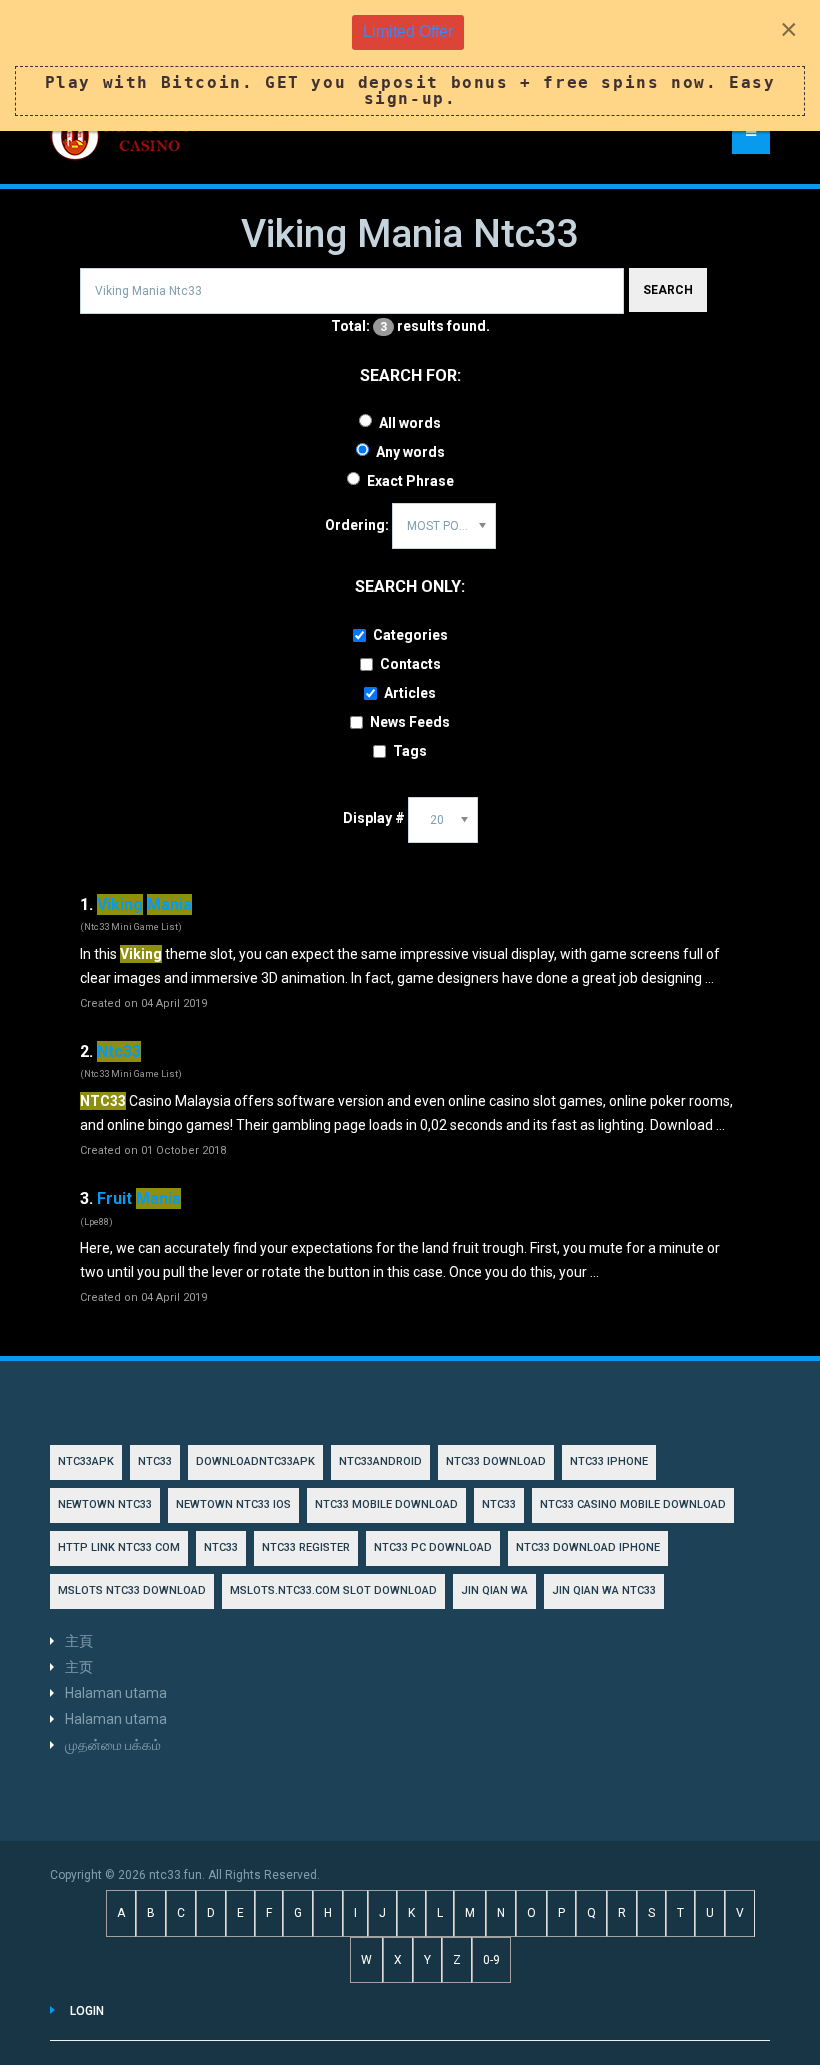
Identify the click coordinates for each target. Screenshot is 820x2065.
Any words (410, 452)
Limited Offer (408, 31)
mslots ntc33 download (132, 1590)
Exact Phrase (410, 481)
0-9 (491, 1960)
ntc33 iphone (609, 1461)
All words (410, 423)
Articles (410, 693)
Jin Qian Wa (494, 1590)
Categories (410, 635)
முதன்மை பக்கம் (113, 1745)
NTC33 (155, 1461)
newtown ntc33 (105, 1504)
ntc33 (499, 1504)
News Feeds (410, 722)
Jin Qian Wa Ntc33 (604, 1590)
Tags (410, 751)
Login (87, 2011)
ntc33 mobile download (386, 1504)
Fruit (139, 1198)
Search (668, 290)
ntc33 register (306, 1547)
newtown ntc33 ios (233, 1504)
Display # (374, 818)
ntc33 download (496, 1461)
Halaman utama (116, 1693)
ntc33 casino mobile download (633, 1504)
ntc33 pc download (433, 1547)
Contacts (410, 664)
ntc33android (380, 1461)
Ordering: (357, 525)
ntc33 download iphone (588, 1547)
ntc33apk (86, 1461)
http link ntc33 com (119, 1547)
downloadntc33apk (255, 1461)
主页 (79, 1667)
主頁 (79, 1641)
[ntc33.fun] (125, 136)
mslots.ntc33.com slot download (333, 1590)
